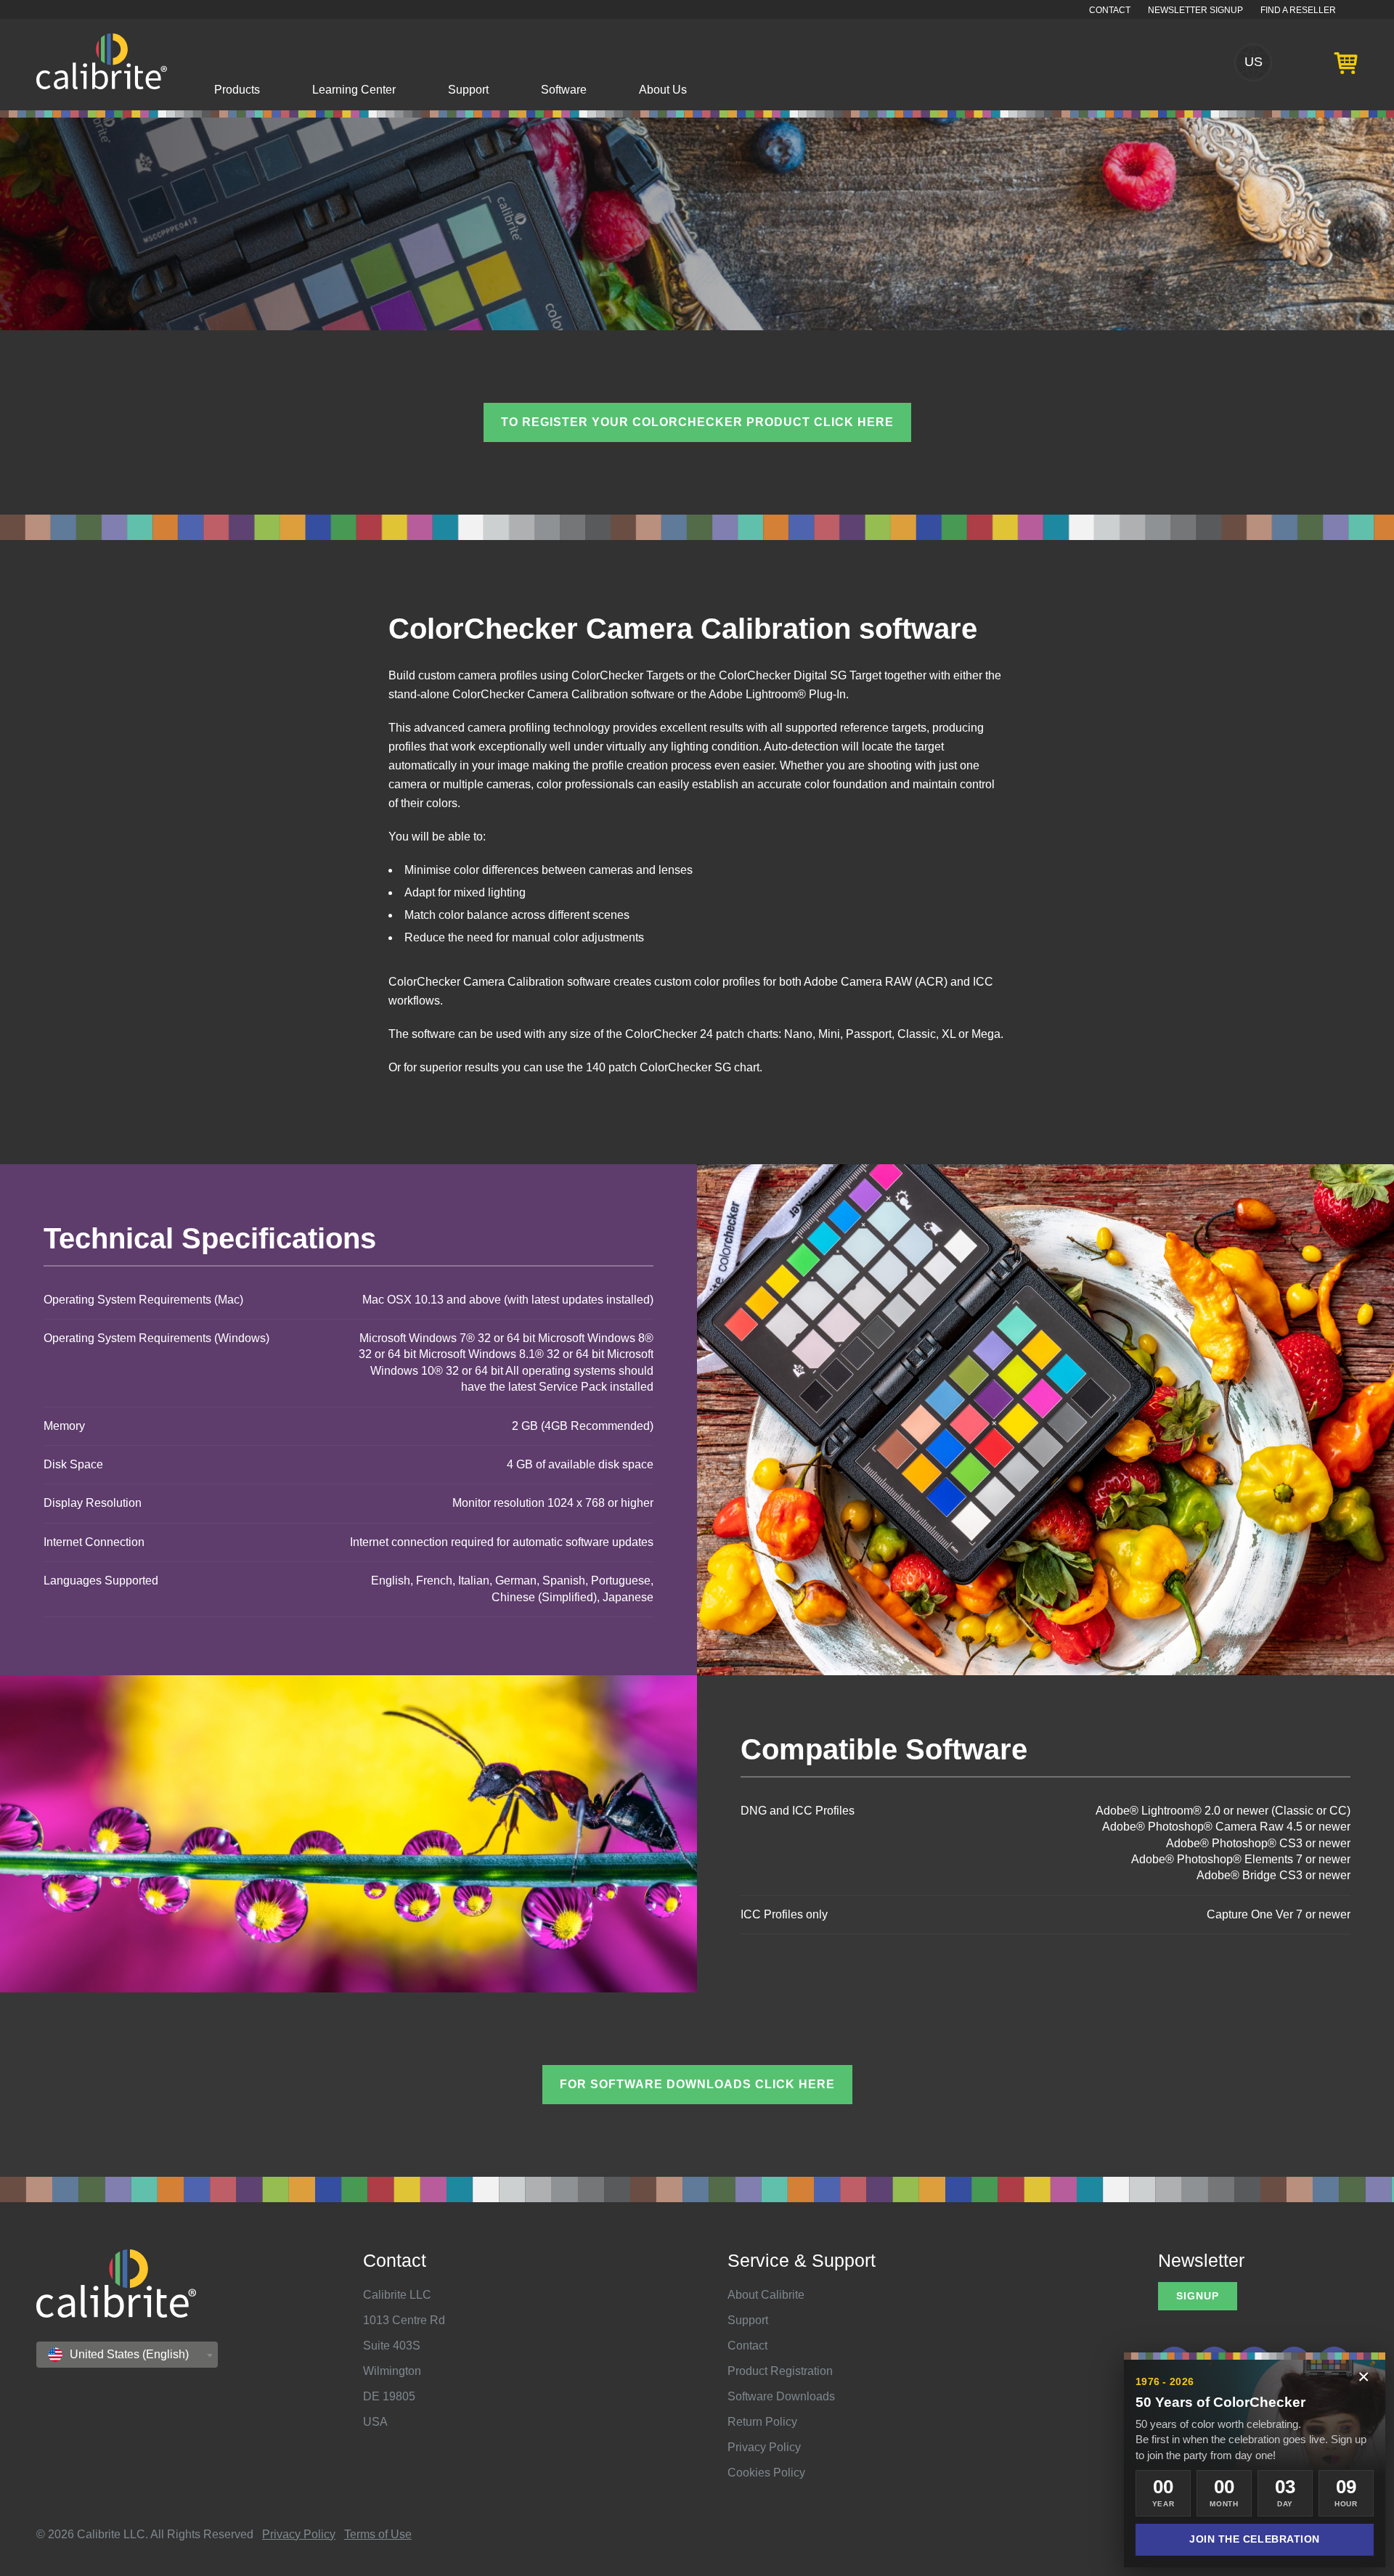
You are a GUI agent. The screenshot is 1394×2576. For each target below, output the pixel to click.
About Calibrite (766, 2295)
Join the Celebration (1255, 2539)
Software (564, 90)
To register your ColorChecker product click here (697, 422)
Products (237, 90)
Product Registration (780, 2371)
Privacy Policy (764, 2447)
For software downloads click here (697, 2084)
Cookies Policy (766, 2473)
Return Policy (762, 2422)
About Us (663, 90)
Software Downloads (781, 2396)
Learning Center (354, 90)
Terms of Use (378, 2534)
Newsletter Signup (1195, 10)
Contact (1110, 10)
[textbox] (123, 2355)
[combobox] (127, 2355)
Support (468, 90)
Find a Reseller (1298, 10)
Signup (1198, 2296)
